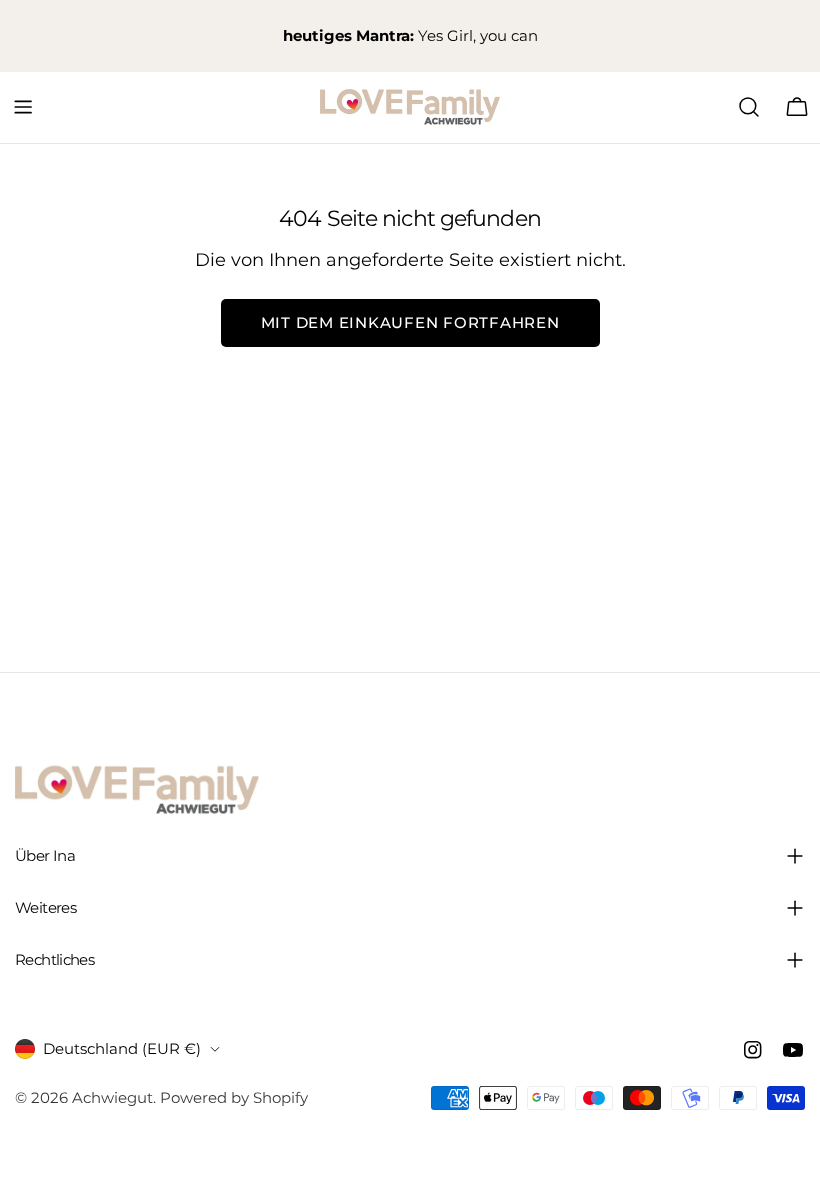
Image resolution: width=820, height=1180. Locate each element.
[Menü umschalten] (23, 107)
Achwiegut (112, 1097)
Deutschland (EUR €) (122, 1048)
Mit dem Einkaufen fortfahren (410, 322)
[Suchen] (749, 107)
